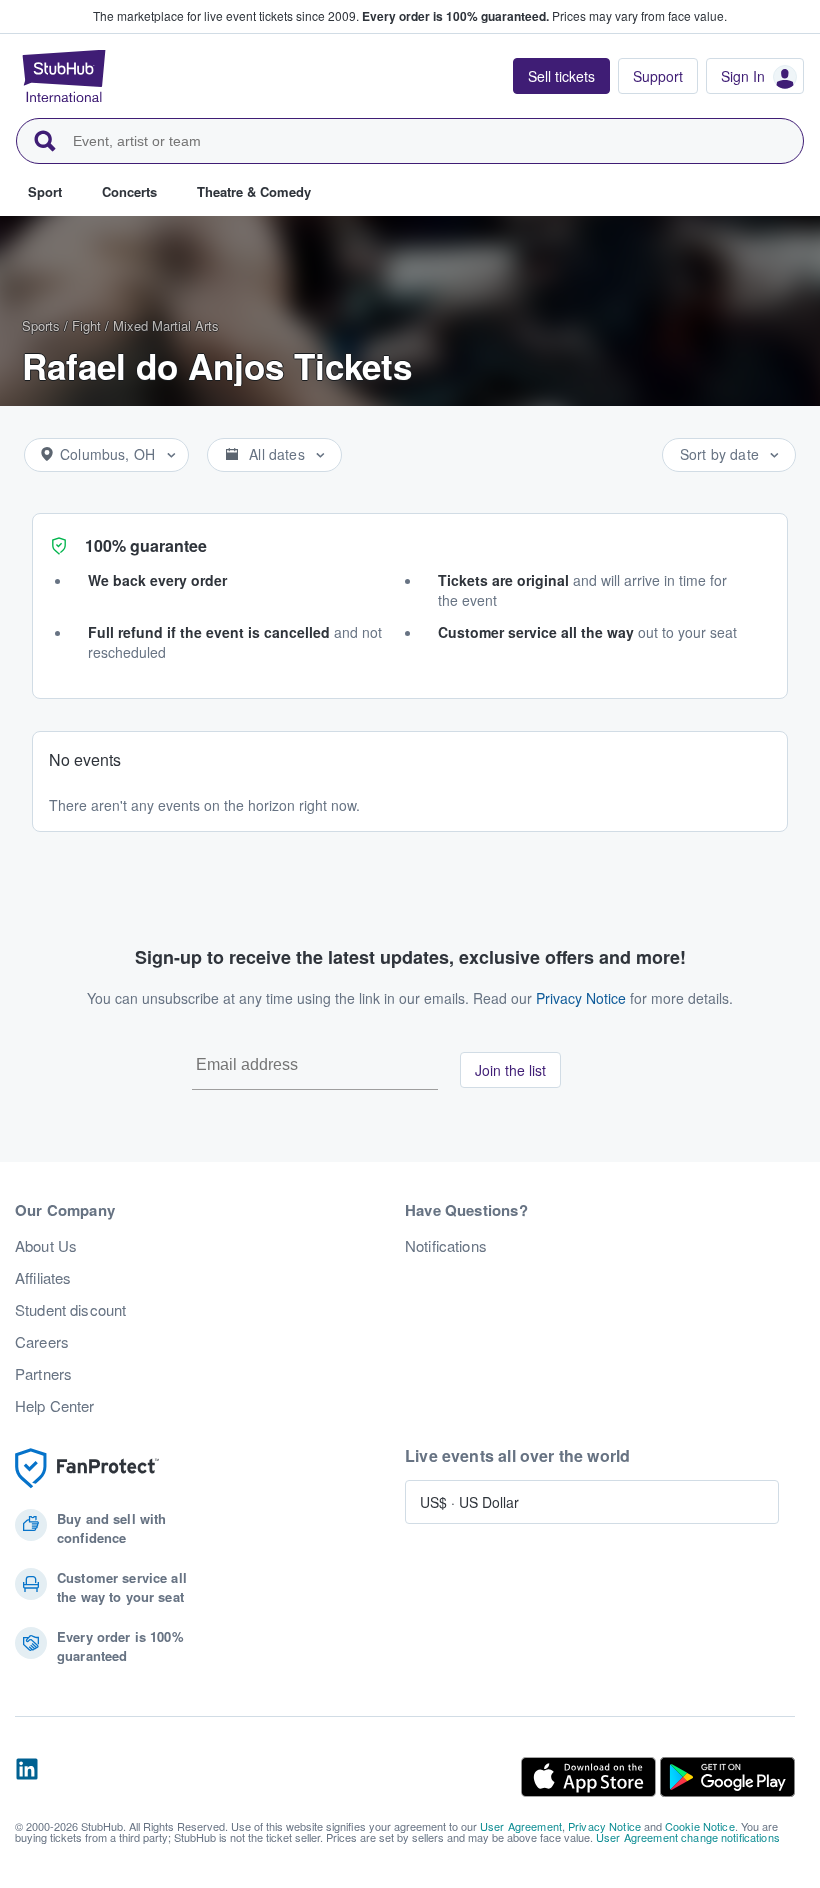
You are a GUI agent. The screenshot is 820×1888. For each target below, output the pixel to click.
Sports (41, 325)
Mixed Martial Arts (166, 325)
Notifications (446, 1246)
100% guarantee (146, 545)
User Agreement (521, 1826)
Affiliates (43, 1278)
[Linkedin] (27, 1777)
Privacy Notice (581, 998)
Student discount (70, 1310)
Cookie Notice (700, 1826)
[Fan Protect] (87, 1468)
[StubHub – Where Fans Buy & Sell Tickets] (64, 76)
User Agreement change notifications (688, 1837)
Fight (86, 325)
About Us (46, 1246)
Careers (42, 1342)
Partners (43, 1374)
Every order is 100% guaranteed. (455, 16)
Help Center (55, 1406)
